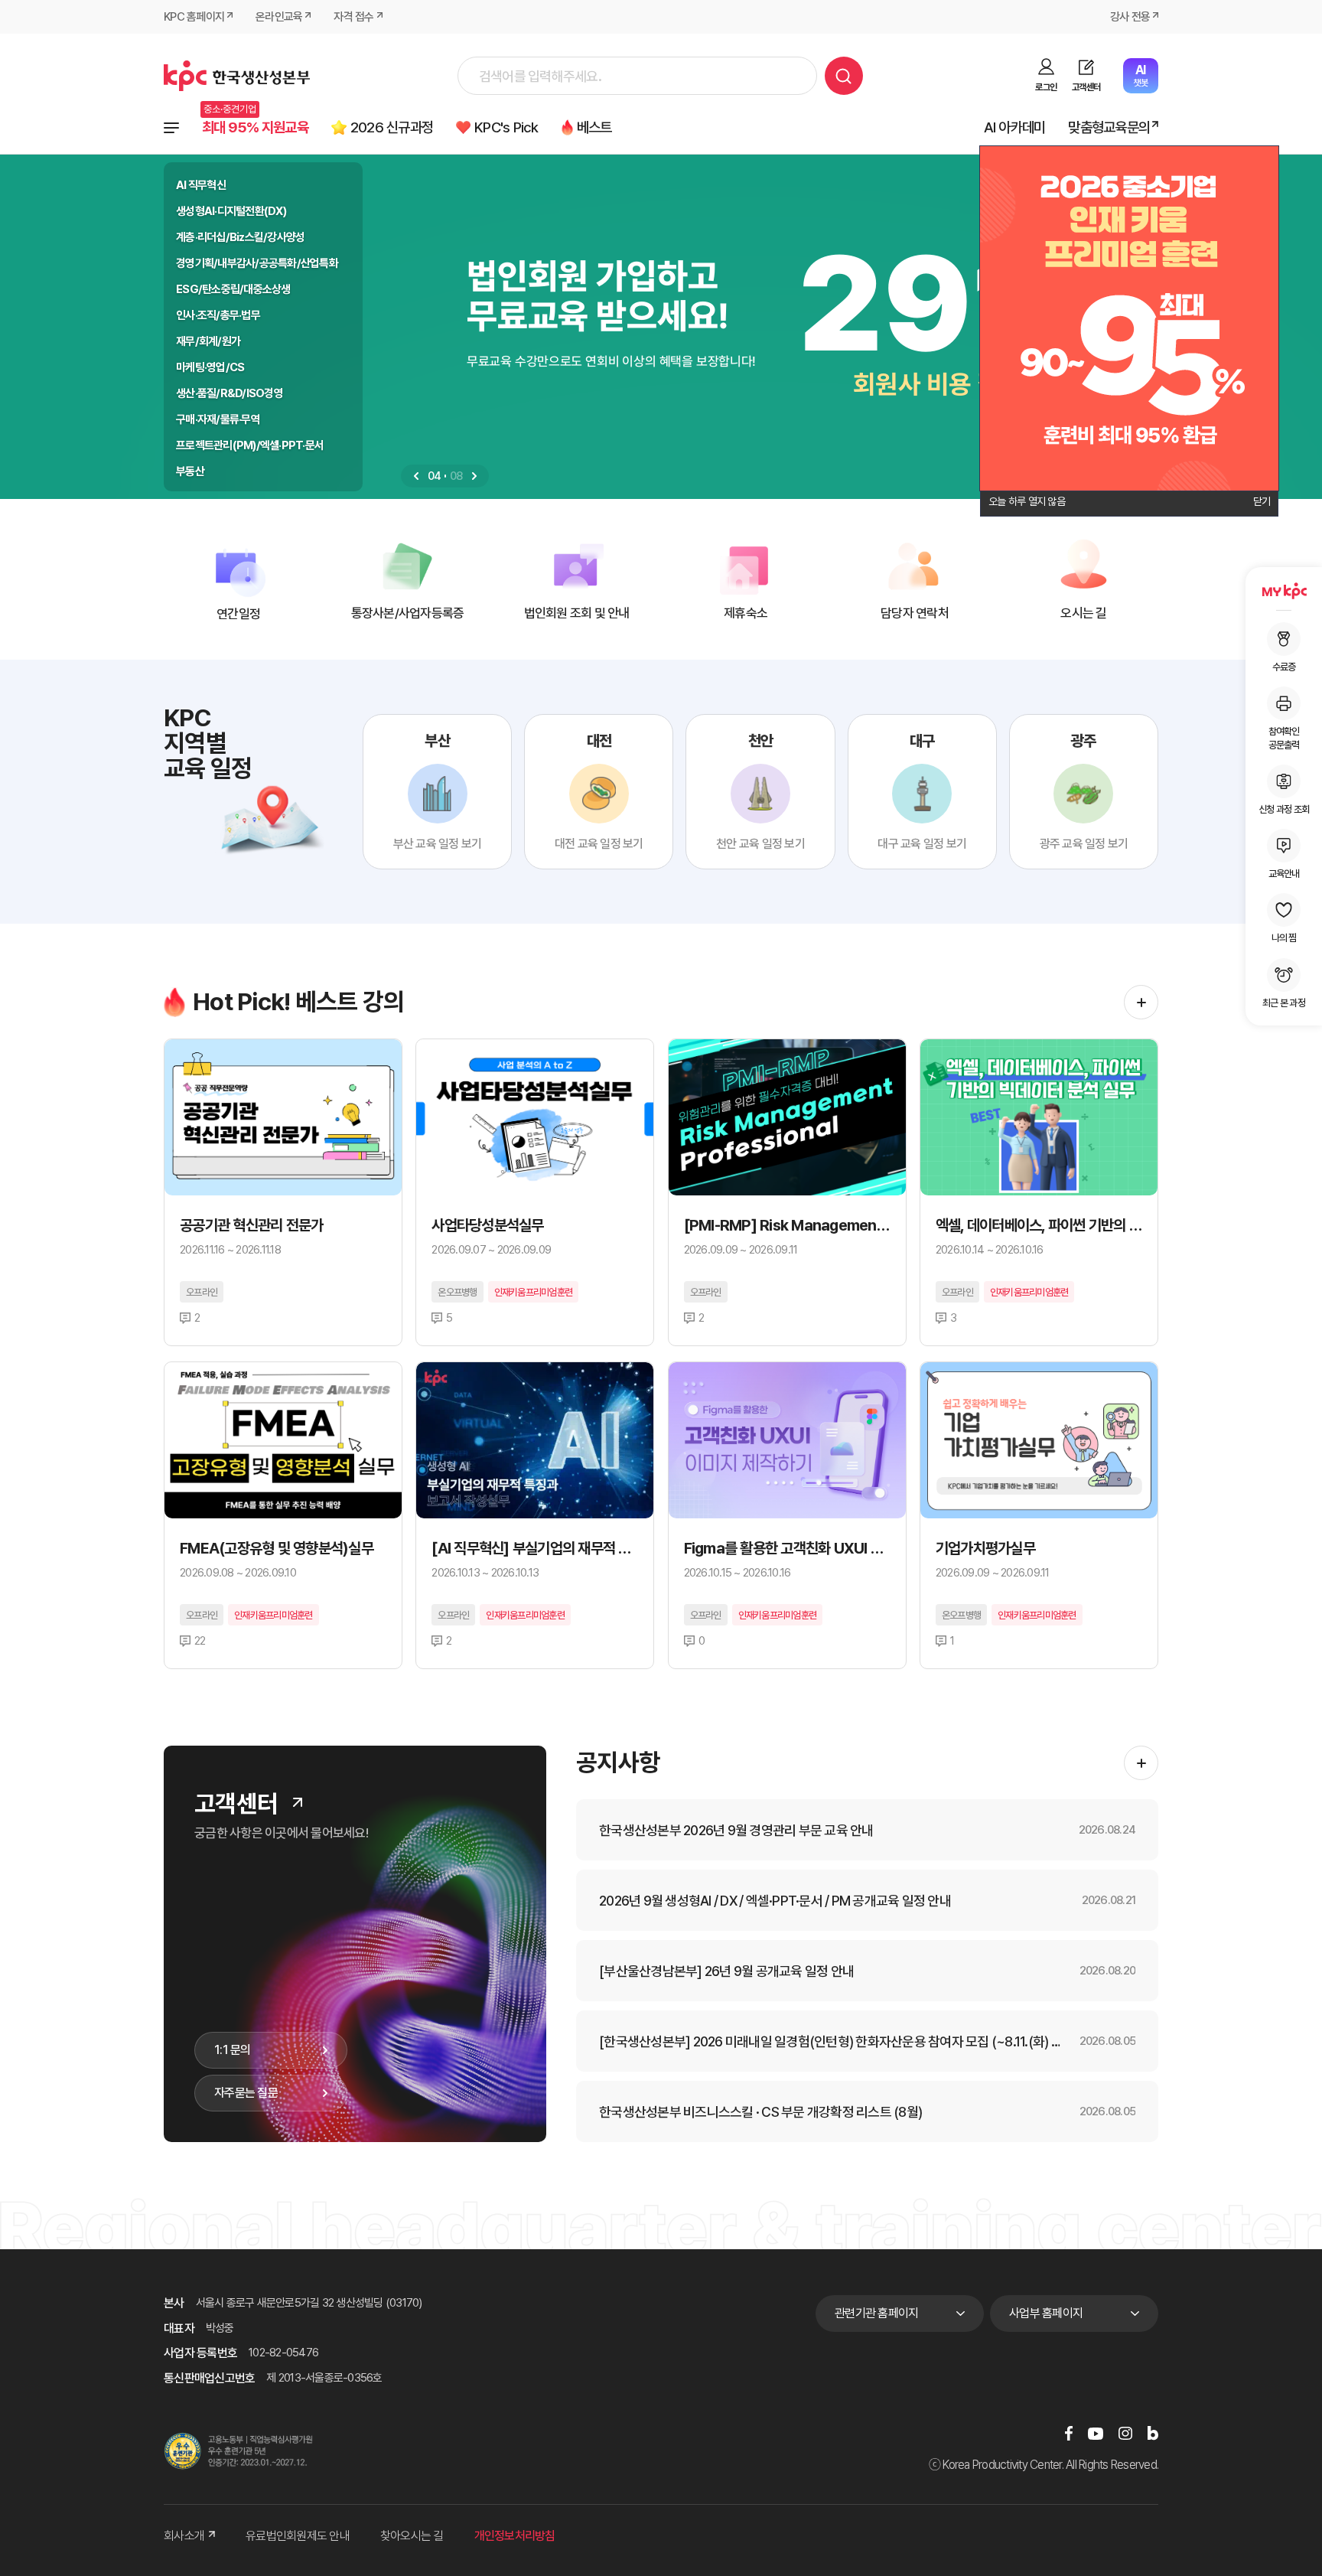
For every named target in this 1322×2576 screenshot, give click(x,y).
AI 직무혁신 (201, 185)
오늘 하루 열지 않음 (1027, 501)
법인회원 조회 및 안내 (577, 613)
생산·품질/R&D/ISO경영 (230, 393)
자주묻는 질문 (246, 2093)
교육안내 (1284, 874)
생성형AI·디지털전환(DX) (231, 211)
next (474, 476)
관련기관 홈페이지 (876, 2313)
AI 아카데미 (1015, 127)
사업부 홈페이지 (1046, 2313)
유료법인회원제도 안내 (298, 2536)
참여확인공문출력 (1284, 738)
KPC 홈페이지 (194, 17)
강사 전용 (1130, 17)
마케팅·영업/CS (210, 367)
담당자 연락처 (915, 613)
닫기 (1262, 501)
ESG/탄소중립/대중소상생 (233, 289)
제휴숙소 (746, 613)
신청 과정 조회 (1284, 809)
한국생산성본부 (237, 76)
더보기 (1141, 1002)
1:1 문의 (233, 2050)
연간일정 (238, 614)
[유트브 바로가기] (1096, 2433)
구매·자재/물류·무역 (218, 419)
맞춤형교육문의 (1109, 127)
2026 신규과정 (392, 127)
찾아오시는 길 (412, 2536)
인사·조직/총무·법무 (218, 315)
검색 (844, 76)
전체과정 (171, 128)
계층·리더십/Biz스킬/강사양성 (240, 237)
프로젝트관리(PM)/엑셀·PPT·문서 (250, 445)
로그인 (1046, 87)
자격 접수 (353, 17)
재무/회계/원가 (208, 341)
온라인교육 (279, 17)
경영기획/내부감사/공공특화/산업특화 (257, 263)
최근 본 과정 (1284, 1003)
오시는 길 (1083, 613)
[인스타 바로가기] (1125, 2433)
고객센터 (1086, 87)
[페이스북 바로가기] (1069, 2433)
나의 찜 (1284, 938)
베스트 (594, 127)
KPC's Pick (506, 127)
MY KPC (1284, 591)
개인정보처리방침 (515, 2536)
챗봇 (1140, 75)
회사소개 (184, 2536)
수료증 (1284, 667)
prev (416, 476)
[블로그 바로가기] (1153, 2433)
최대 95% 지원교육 (255, 127)
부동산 (190, 471)
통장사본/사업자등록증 (408, 613)
